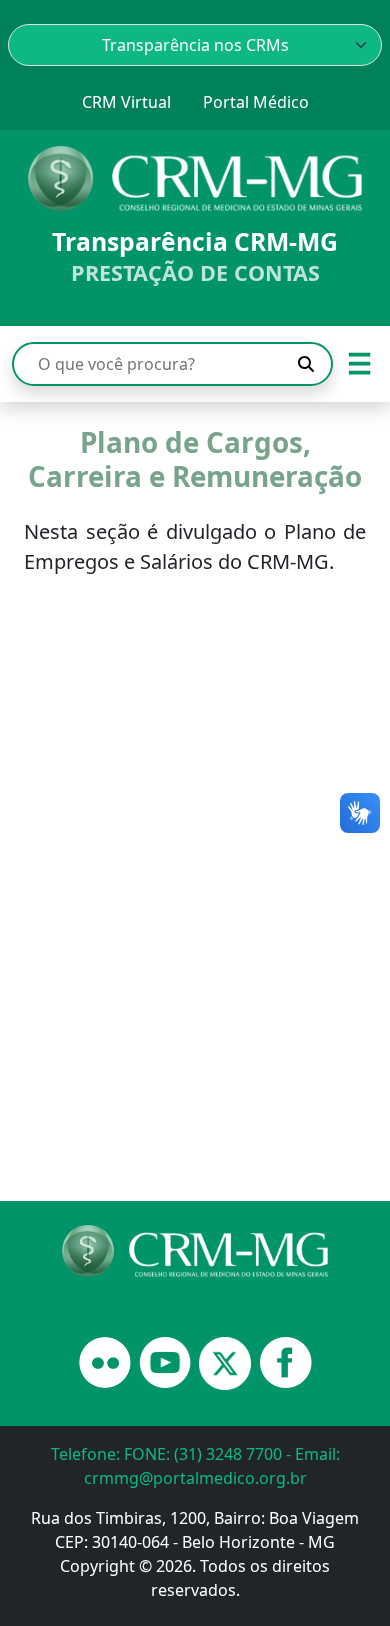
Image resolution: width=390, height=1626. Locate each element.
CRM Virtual (126, 102)
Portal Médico (256, 102)
